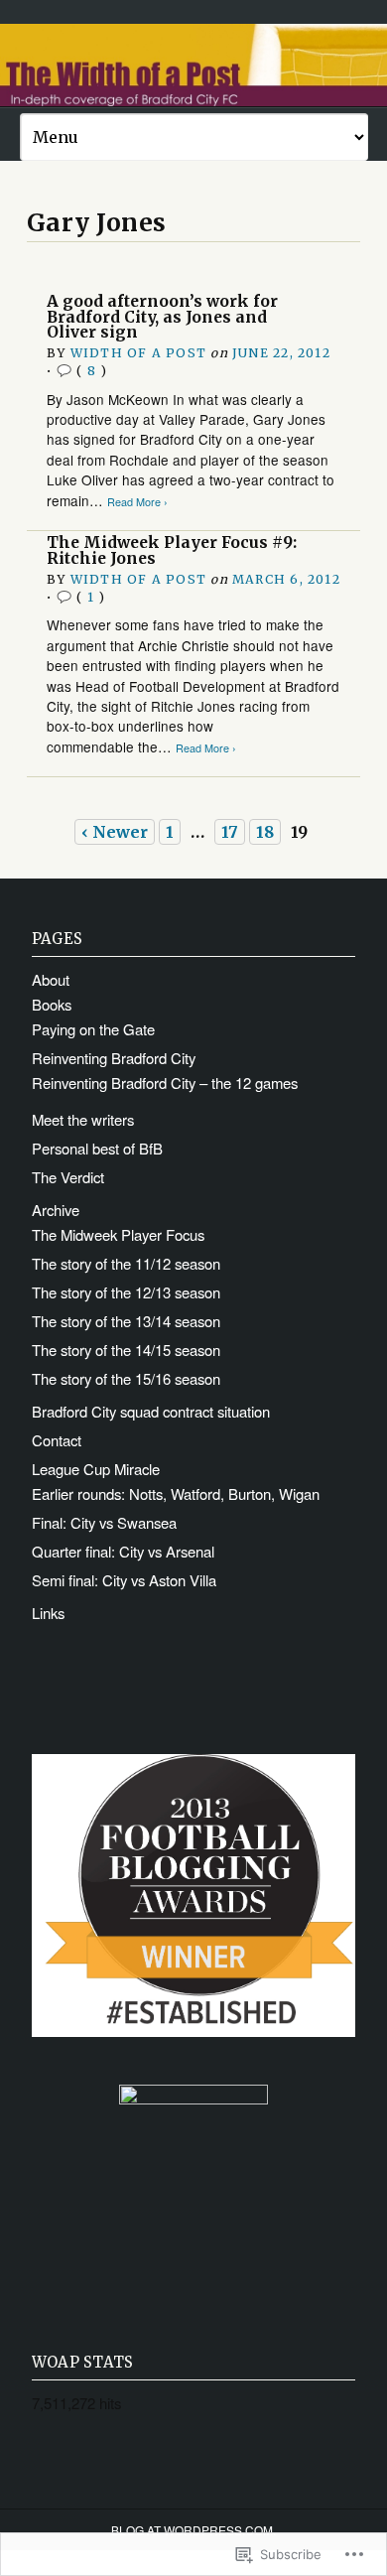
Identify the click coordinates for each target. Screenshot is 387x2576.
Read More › (137, 502)
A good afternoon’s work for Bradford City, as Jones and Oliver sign (162, 317)
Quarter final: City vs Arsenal (123, 1551)
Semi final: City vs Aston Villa (124, 1580)
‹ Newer (115, 832)
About (51, 979)
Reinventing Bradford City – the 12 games (165, 1083)
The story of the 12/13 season (126, 1292)
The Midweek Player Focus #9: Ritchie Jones (172, 550)
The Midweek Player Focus (118, 1234)
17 (230, 832)
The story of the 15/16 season (126, 1378)
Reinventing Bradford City (114, 1058)
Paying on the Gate (93, 1029)
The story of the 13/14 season (126, 1321)
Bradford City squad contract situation (151, 1411)
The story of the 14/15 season (126, 1350)
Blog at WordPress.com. (193, 2530)
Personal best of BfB (97, 1148)
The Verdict (68, 1177)
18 (265, 832)
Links (48, 1613)
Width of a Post (138, 353)
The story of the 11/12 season (126, 1263)
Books (52, 1004)
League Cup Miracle (96, 1469)
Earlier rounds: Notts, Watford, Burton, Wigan (176, 1493)
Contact (57, 1440)
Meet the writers (83, 1119)
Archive (56, 1210)
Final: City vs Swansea (104, 1522)
